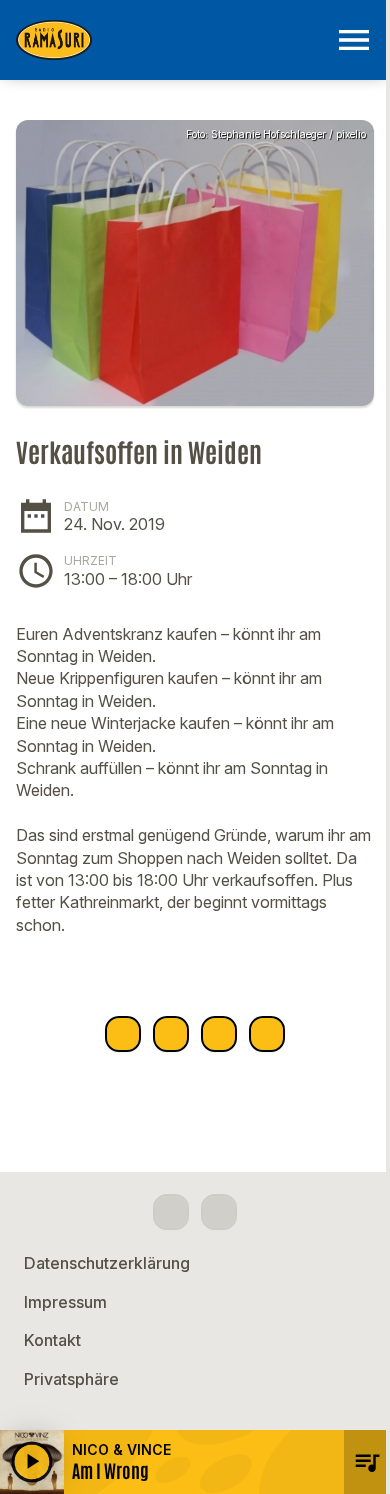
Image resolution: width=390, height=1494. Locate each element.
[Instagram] (219, 1212)
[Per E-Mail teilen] (267, 1034)
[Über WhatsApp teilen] (219, 1034)
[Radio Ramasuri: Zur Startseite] (171, 40)
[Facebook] (171, 1212)
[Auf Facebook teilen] (123, 1034)
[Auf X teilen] (171, 1034)
